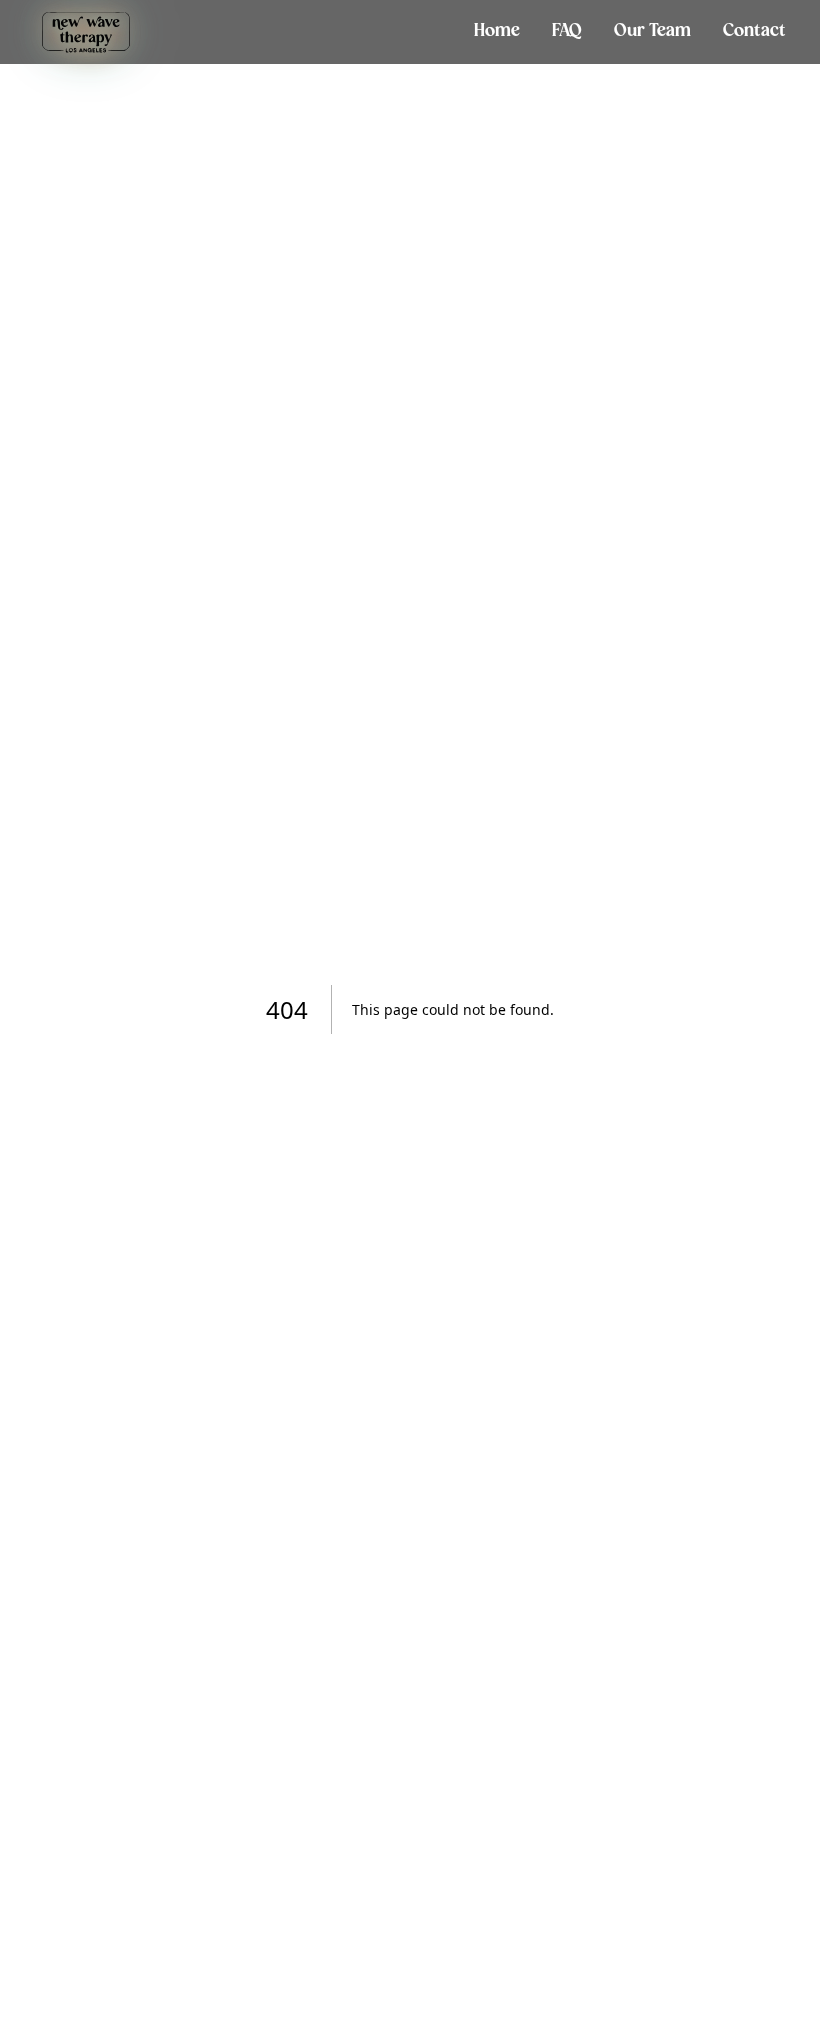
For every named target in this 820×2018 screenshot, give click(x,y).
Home (497, 32)
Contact (754, 32)
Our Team (652, 32)
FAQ (567, 32)
